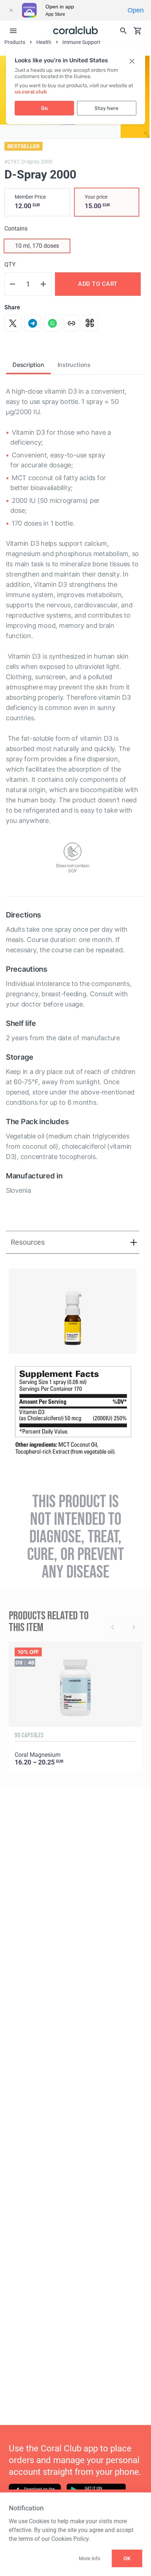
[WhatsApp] (52, 323)
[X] (13, 323)
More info (89, 2558)
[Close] (11, 10)
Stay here (106, 108)
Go (44, 108)
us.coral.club (31, 92)
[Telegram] (33, 323)
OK (127, 2558)
